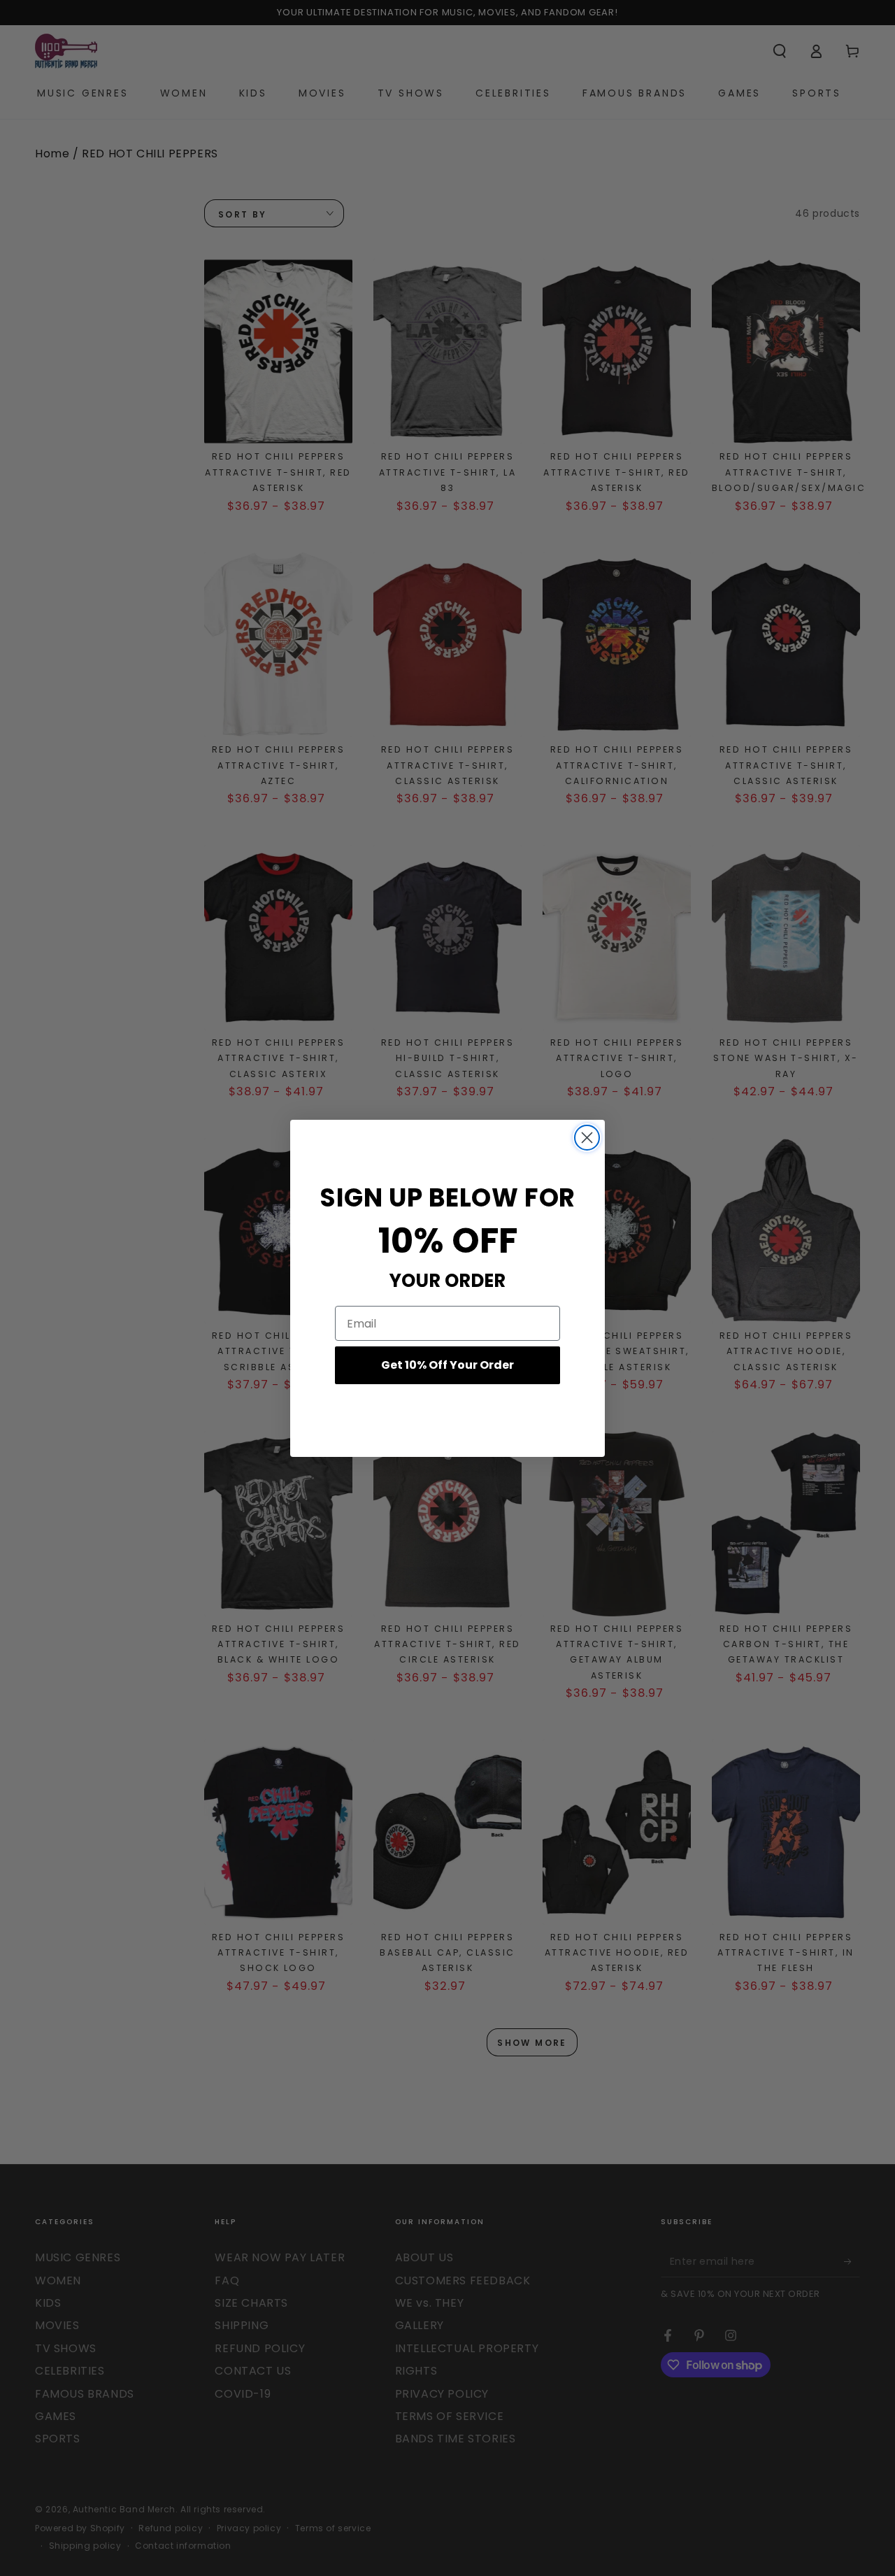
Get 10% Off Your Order (447, 1365)
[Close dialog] (587, 1138)
